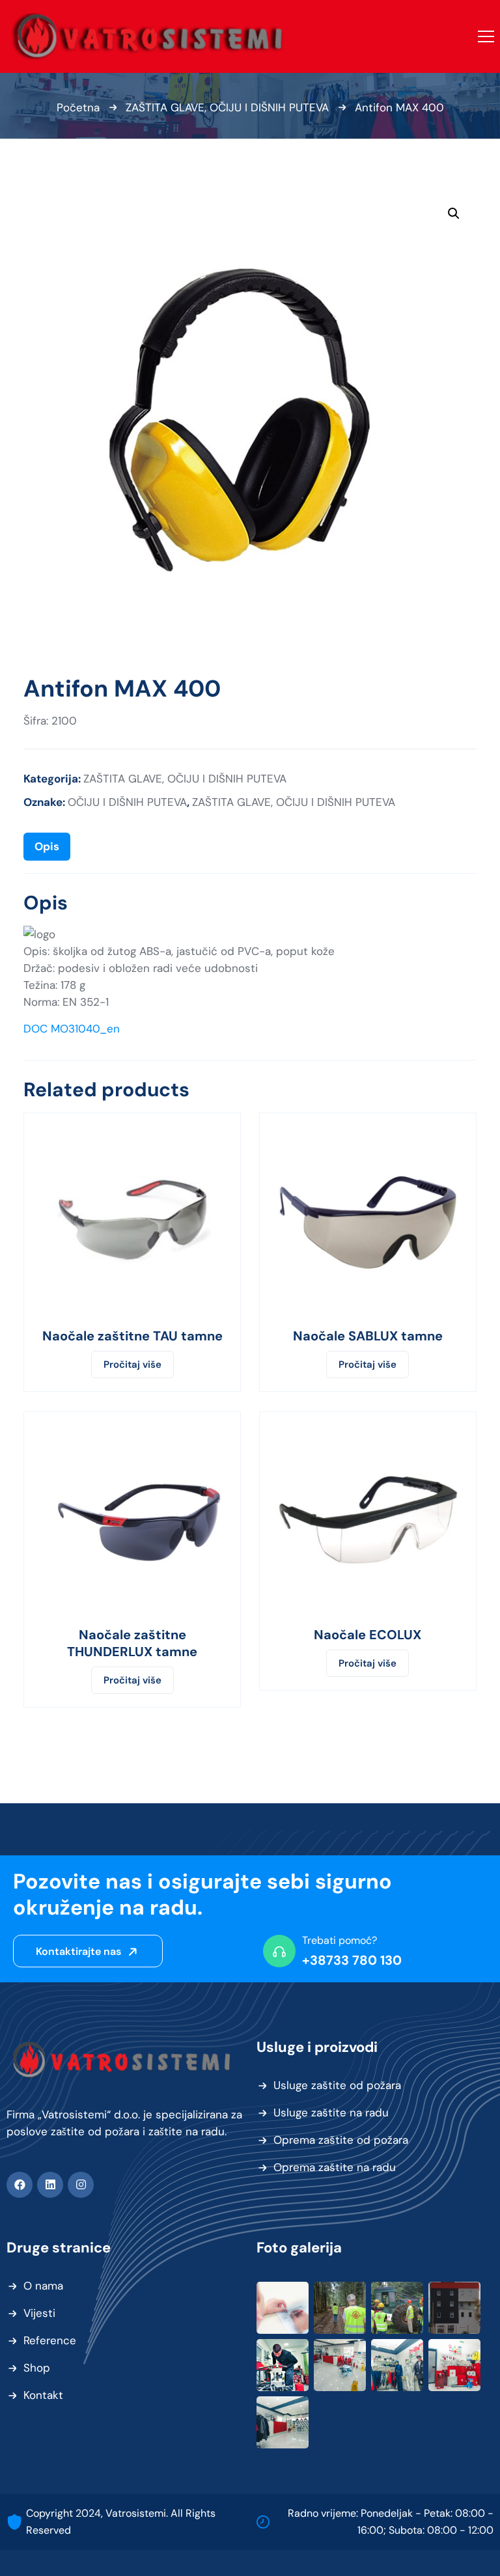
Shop (37, 2368)
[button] (454, 214)
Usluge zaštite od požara (337, 2085)
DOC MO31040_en (72, 1029)
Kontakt (43, 2395)
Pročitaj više (132, 1364)
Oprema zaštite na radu (335, 2167)
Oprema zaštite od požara (341, 2140)
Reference (50, 2340)
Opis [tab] (47, 846)
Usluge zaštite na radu (331, 2112)
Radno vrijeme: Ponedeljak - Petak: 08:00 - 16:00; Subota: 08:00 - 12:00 (391, 2522)
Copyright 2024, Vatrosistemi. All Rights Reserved (121, 2522)
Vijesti (39, 2313)
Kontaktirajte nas (80, 1951)
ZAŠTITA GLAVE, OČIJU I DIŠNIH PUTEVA (227, 107)
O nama (43, 2286)
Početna (78, 107)
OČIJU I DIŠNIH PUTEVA (127, 802)
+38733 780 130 (352, 1960)
